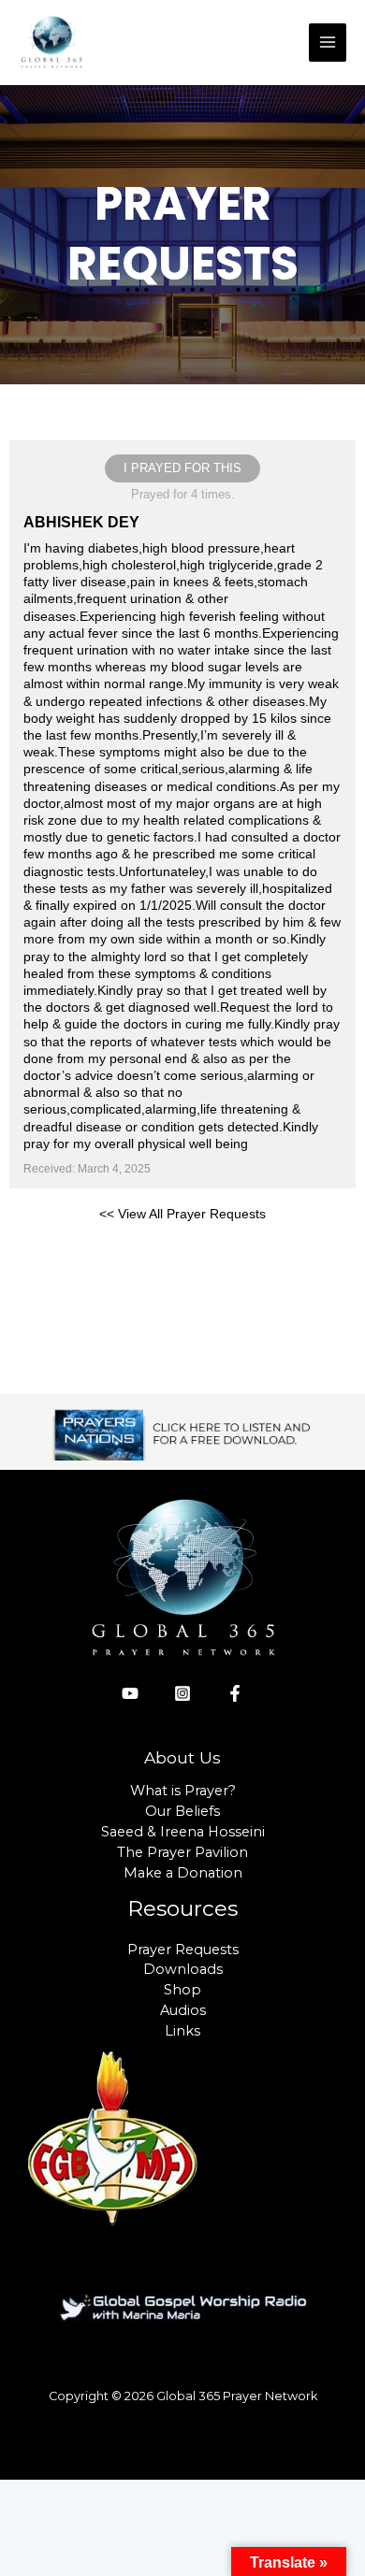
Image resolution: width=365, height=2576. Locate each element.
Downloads (183, 1969)
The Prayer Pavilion (182, 1852)
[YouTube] (130, 1693)
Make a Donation (183, 1873)
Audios (183, 2010)
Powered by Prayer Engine (182, 1263)
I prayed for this (182, 468)
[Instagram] (182, 1693)
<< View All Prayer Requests (182, 1214)
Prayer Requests (183, 1950)
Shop (182, 1990)
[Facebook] (235, 1693)
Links (182, 2031)
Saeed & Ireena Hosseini (183, 1832)
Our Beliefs (182, 1811)
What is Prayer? (183, 1791)
